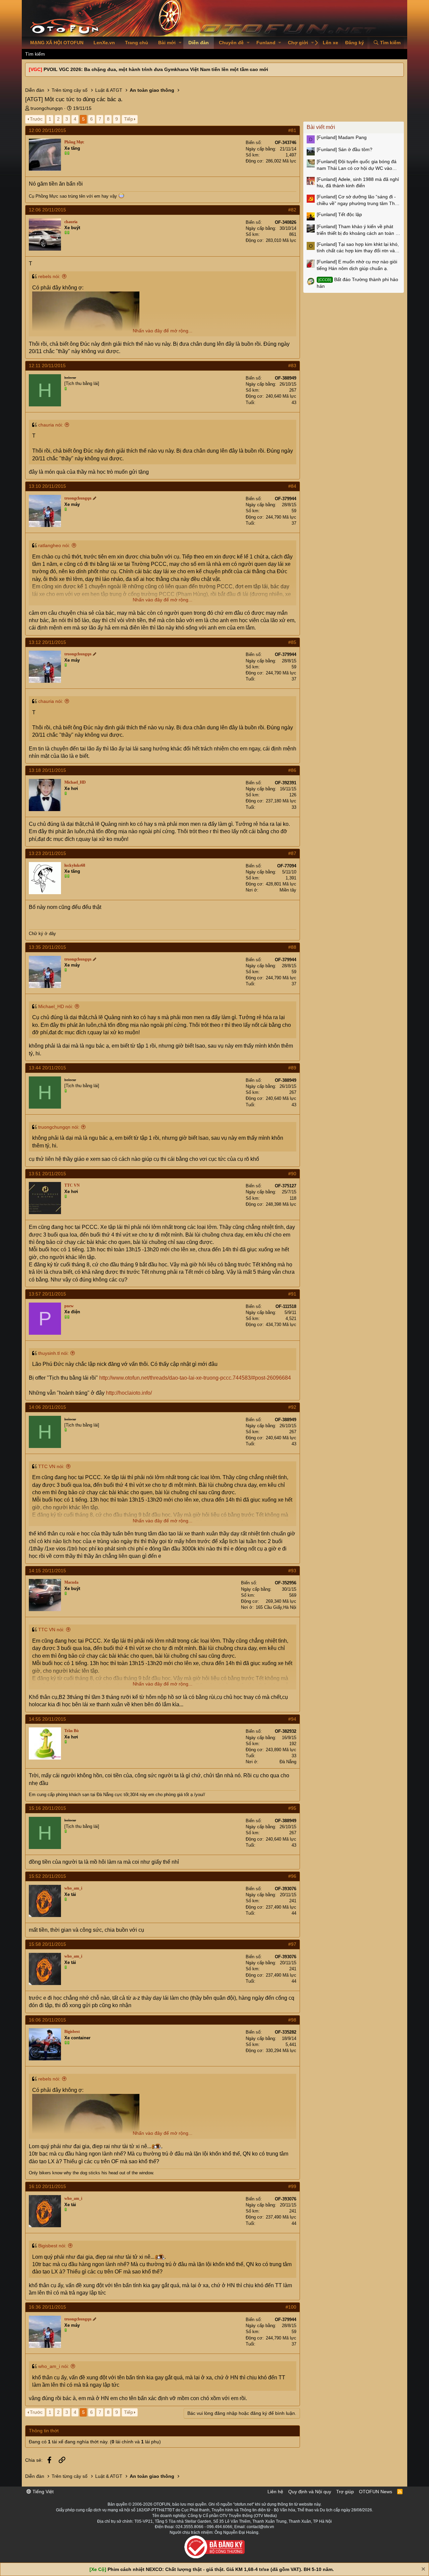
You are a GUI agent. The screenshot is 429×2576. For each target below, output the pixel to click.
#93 (292, 1571)
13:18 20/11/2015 (47, 770)
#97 (292, 1944)
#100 (291, 2307)
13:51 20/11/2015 (47, 1174)
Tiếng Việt (42, 2492)
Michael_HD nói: (56, 1006)
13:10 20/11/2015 (47, 486)
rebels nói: (49, 276)
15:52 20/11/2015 (47, 1876)
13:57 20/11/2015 (47, 1294)
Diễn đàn (199, 43)
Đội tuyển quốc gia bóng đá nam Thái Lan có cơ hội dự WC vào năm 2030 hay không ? (357, 165)
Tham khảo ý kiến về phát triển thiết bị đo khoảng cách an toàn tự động (358, 230)
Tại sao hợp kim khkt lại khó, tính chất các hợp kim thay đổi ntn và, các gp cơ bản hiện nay (358, 248)
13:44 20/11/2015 (47, 1068)
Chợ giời (298, 43)
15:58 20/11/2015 (47, 1944)
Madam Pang (342, 137)
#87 (292, 853)
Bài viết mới (321, 127)
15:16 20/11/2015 (47, 1808)
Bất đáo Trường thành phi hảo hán (357, 283)
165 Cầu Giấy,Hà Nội (276, 1607)
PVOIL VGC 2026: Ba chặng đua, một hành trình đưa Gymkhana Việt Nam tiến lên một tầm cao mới (156, 69)
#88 (292, 947)
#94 (292, 1719)
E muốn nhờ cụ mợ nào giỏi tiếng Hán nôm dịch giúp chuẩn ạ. (357, 265)
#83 (292, 366)
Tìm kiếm (35, 54)
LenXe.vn (104, 43)
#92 (292, 1407)
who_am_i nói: (54, 2366)
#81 (292, 130)
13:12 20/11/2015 (47, 642)
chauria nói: (51, 425)
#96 (292, 1876)
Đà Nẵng (288, 1762)
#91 (292, 1294)
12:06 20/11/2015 (47, 210)
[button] (180, 43)
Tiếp (129, 119)
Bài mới (167, 43)
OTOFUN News (376, 2492)
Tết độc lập (339, 214)
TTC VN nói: (51, 1466)
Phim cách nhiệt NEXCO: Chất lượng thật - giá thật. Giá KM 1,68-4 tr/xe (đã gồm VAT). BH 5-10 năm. (221, 2569)
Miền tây (288, 890)
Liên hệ (275, 2492)
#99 (292, 2186)
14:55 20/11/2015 (47, 1719)
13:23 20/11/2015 (47, 853)
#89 (292, 1068)
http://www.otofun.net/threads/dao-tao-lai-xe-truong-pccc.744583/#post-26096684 (195, 1378)
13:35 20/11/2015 (47, 947)
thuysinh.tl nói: (53, 1353)
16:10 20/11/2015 (47, 2186)
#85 (292, 642)
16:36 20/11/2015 (47, 2307)
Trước (36, 119)
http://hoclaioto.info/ (129, 1393)
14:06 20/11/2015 (47, 1407)
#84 (292, 486)
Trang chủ (137, 43)
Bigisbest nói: (52, 2246)
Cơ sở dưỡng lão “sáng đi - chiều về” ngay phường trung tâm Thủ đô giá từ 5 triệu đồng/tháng (357, 200)
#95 (292, 1808)
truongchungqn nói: (59, 1127)
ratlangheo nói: (54, 545)
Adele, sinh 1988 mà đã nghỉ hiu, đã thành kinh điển (358, 183)
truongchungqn (47, 108)
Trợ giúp (345, 2492)
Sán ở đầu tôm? (345, 149)
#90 (292, 1174)
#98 (292, 2020)
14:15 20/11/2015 (47, 1571)
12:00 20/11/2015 (47, 130)
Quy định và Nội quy (310, 2492)
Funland (266, 43)
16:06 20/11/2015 (47, 2020)
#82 (292, 210)
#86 (292, 770)
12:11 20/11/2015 (47, 366)
